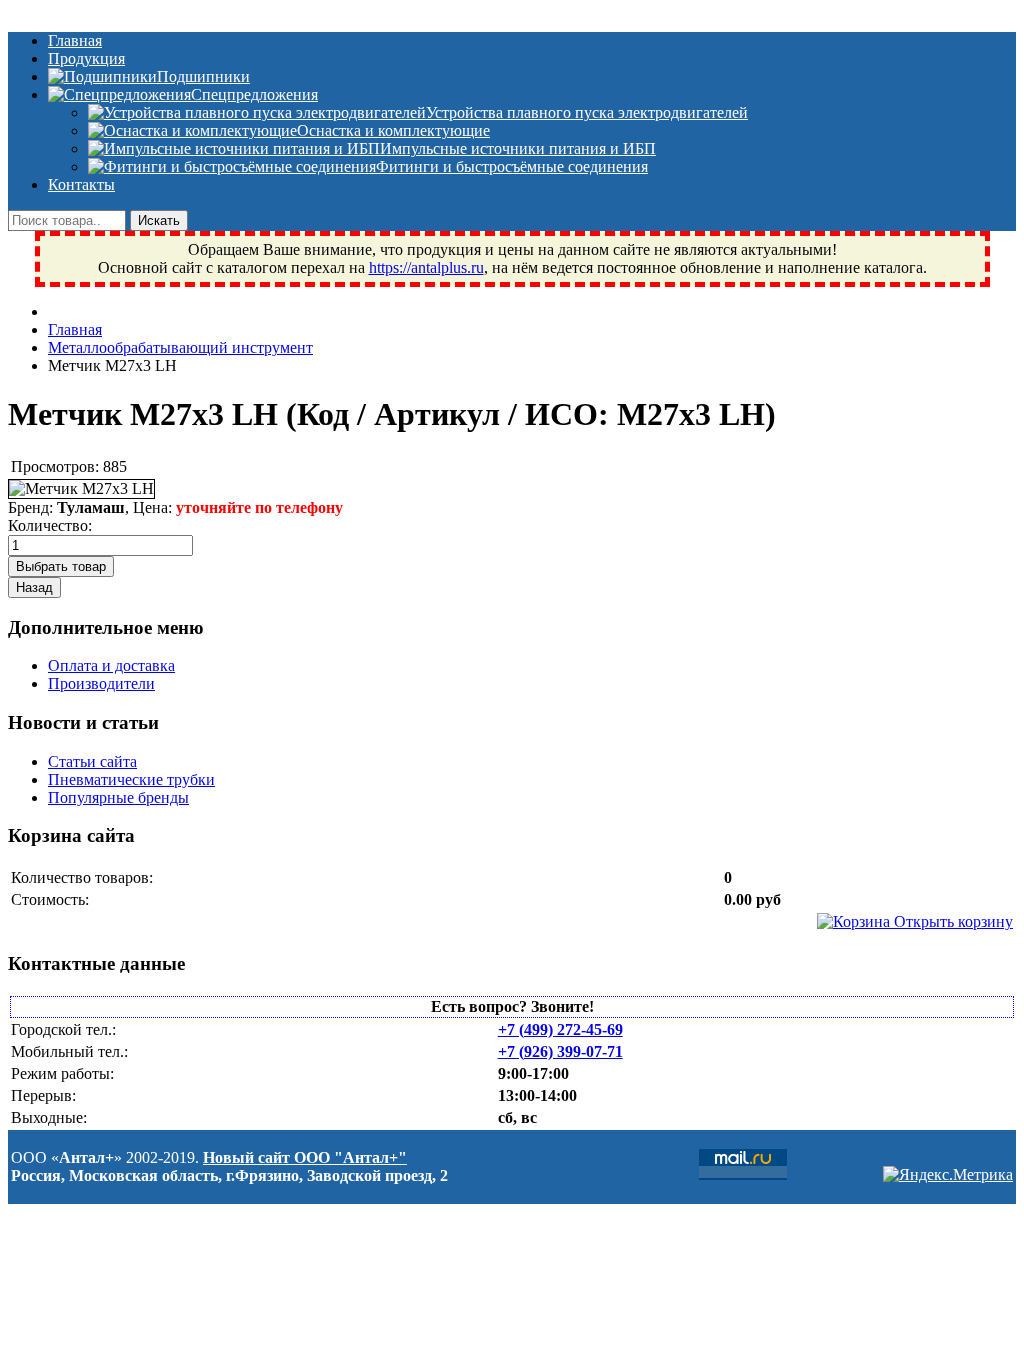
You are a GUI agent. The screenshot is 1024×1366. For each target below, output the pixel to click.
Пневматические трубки (131, 779)
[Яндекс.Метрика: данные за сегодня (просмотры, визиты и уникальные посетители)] (948, 1175)
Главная (75, 40)
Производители (101, 683)
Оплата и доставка (111, 665)
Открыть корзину (951, 921)
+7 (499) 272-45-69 (560, 1029)
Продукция (86, 58)
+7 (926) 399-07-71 (560, 1051)
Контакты (81, 184)
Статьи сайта (92, 761)
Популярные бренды (118, 797)
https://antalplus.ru (426, 267)
